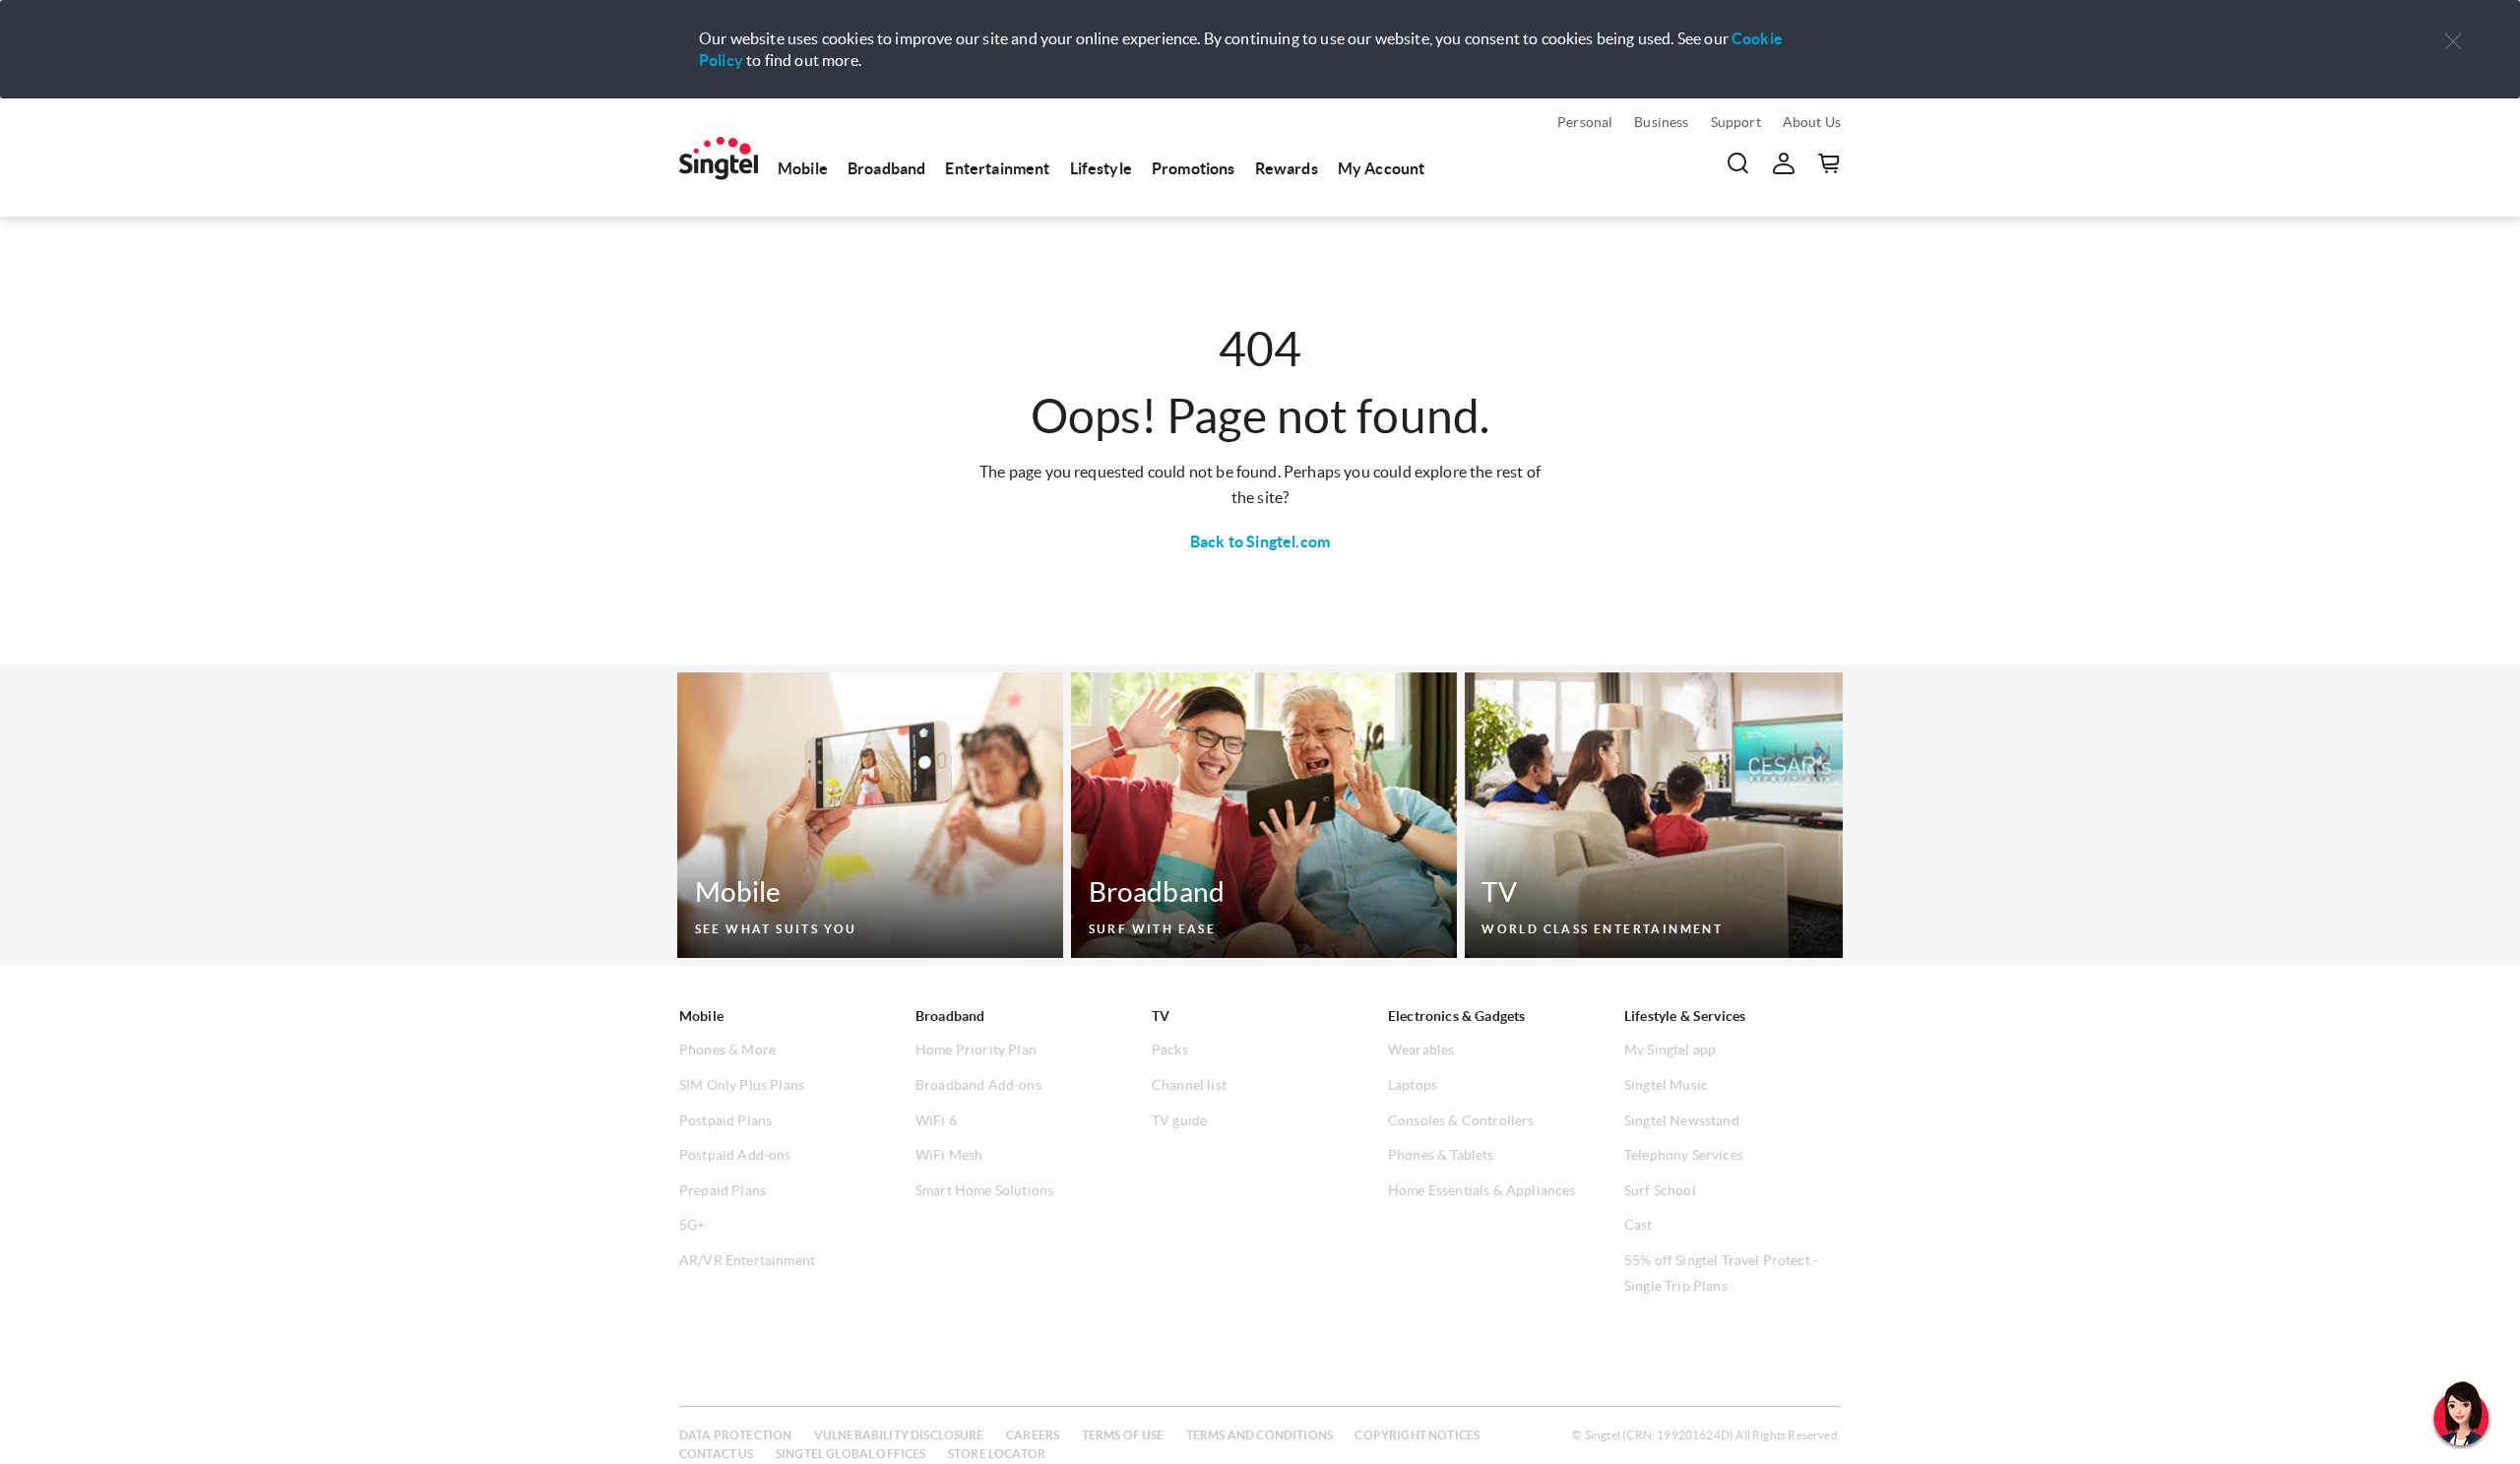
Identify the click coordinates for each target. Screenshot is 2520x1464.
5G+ (692, 1225)
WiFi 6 (936, 1120)
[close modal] (2453, 29)
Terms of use (1123, 1435)
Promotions (1194, 168)
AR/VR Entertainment (747, 1260)
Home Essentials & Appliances (1481, 1190)
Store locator (997, 1454)
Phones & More (727, 1050)
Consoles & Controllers (1461, 1120)
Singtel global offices (851, 1454)
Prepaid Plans (723, 1190)
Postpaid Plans (725, 1120)
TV (1161, 1016)
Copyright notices (1417, 1435)
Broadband (886, 168)
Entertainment (997, 168)
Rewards (1287, 168)
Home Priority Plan (976, 1050)
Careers (1033, 1435)
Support (1736, 122)
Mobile (803, 168)
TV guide (1179, 1120)
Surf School (1660, 1190)
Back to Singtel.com (1260, 541)
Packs (1170, 1050)
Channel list (1189, 1085)
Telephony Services (1684, 1155)
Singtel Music (1666, 1085)
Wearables (1421, 1050)
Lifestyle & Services (1685, 1016)
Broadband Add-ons (978, 1085)
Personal (1585, 122)
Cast (1638, 1225)
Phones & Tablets (1441, 1155)
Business (1661, 122)
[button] (2453, 42)
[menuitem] (719, 159)
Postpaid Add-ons (735, 1155)
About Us (1812, 122)
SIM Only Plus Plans (742, 1085)
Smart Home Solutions (984, 1190)
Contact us (717, 1454)
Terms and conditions (1260, 1435)
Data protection (735, 1435)
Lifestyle (1101, 168)
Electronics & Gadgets (1456, 1016)
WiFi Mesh (949, 1155)
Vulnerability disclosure (899, 1435)
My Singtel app (1670, 1050)
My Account (1382, 168)
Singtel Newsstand (1682, 1120)
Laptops (1413, 1085)
